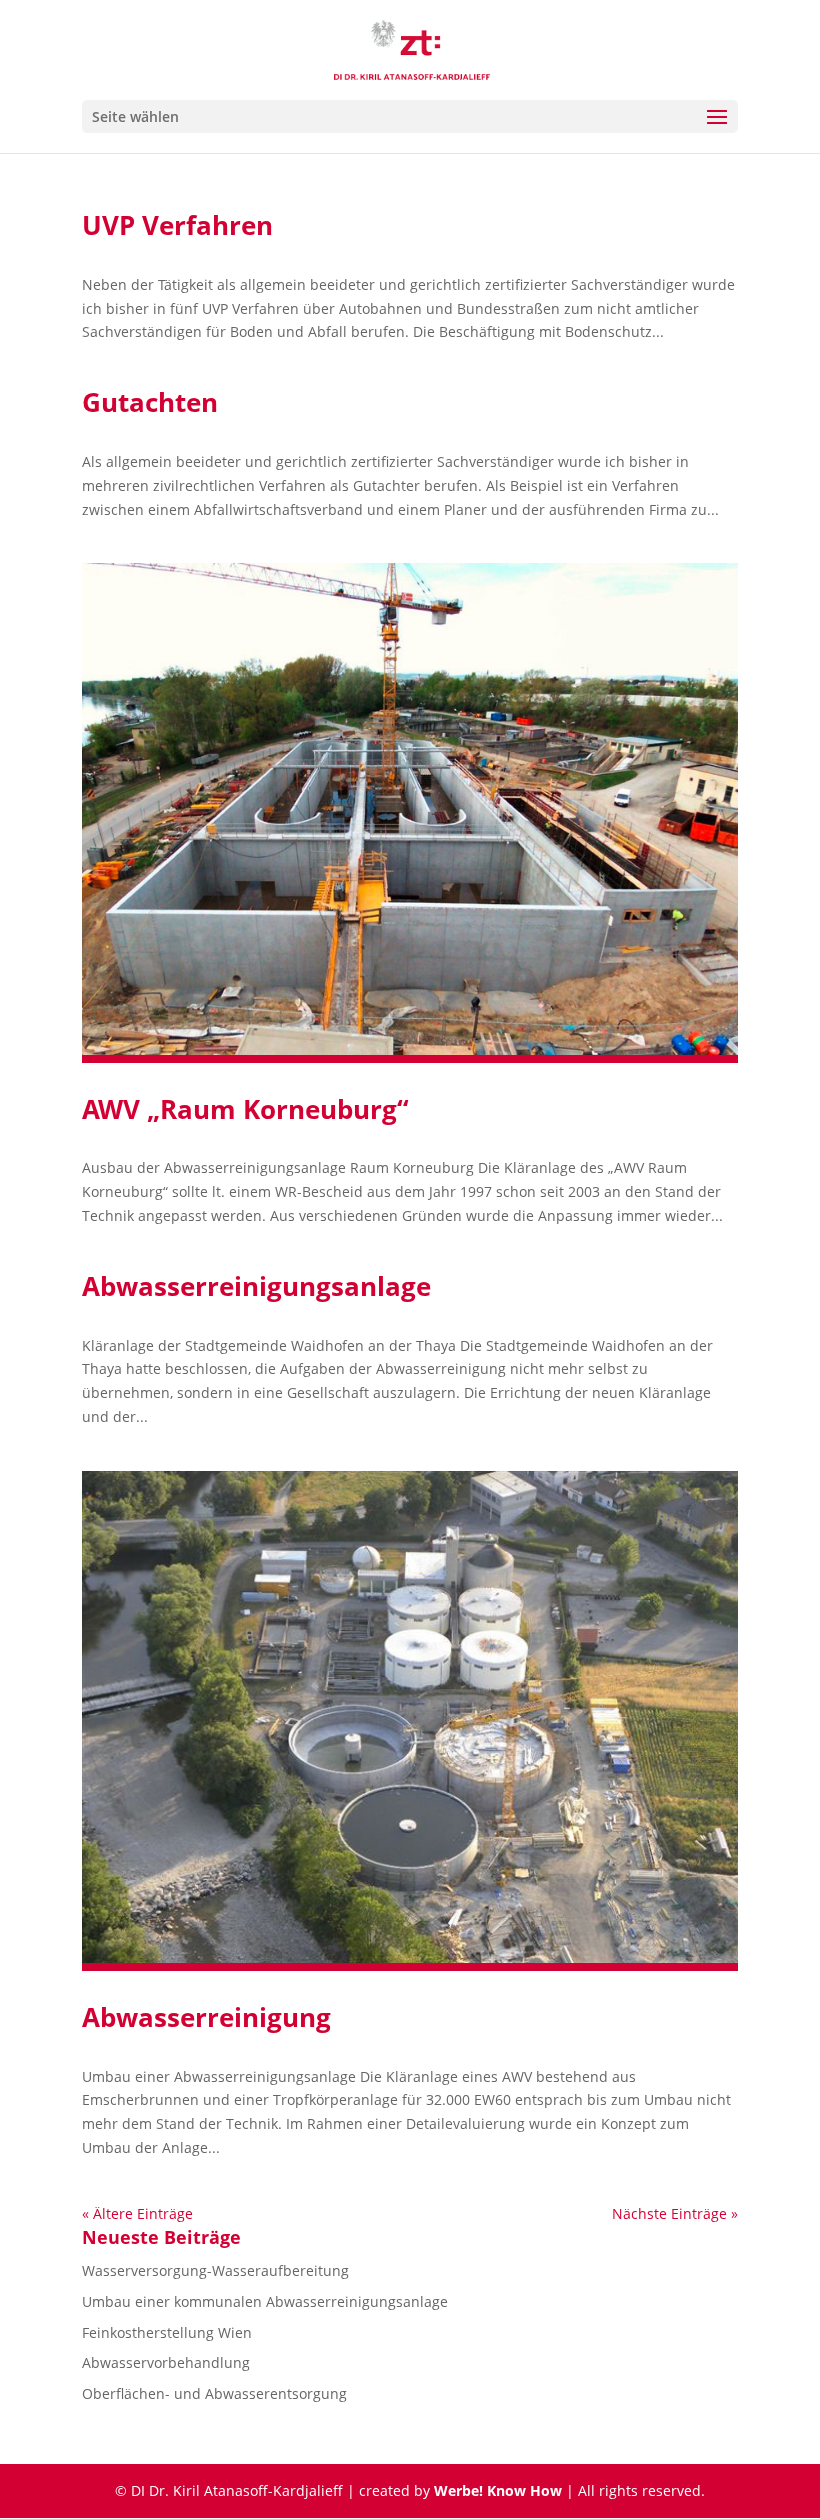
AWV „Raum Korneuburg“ (245, 1109)
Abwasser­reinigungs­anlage (256, 1286)
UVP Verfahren (177, 225)
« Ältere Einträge (137, 2213)
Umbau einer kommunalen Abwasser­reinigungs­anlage (265, 2301)
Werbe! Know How (498, 2490)
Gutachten (150, 402)
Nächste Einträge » (675, 2213)
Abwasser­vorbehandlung (166, 2362)
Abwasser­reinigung (206, 2017)
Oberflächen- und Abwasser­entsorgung (214, 2393)
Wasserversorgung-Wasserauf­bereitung (215, 2270)
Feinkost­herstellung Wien (167, 2332)
